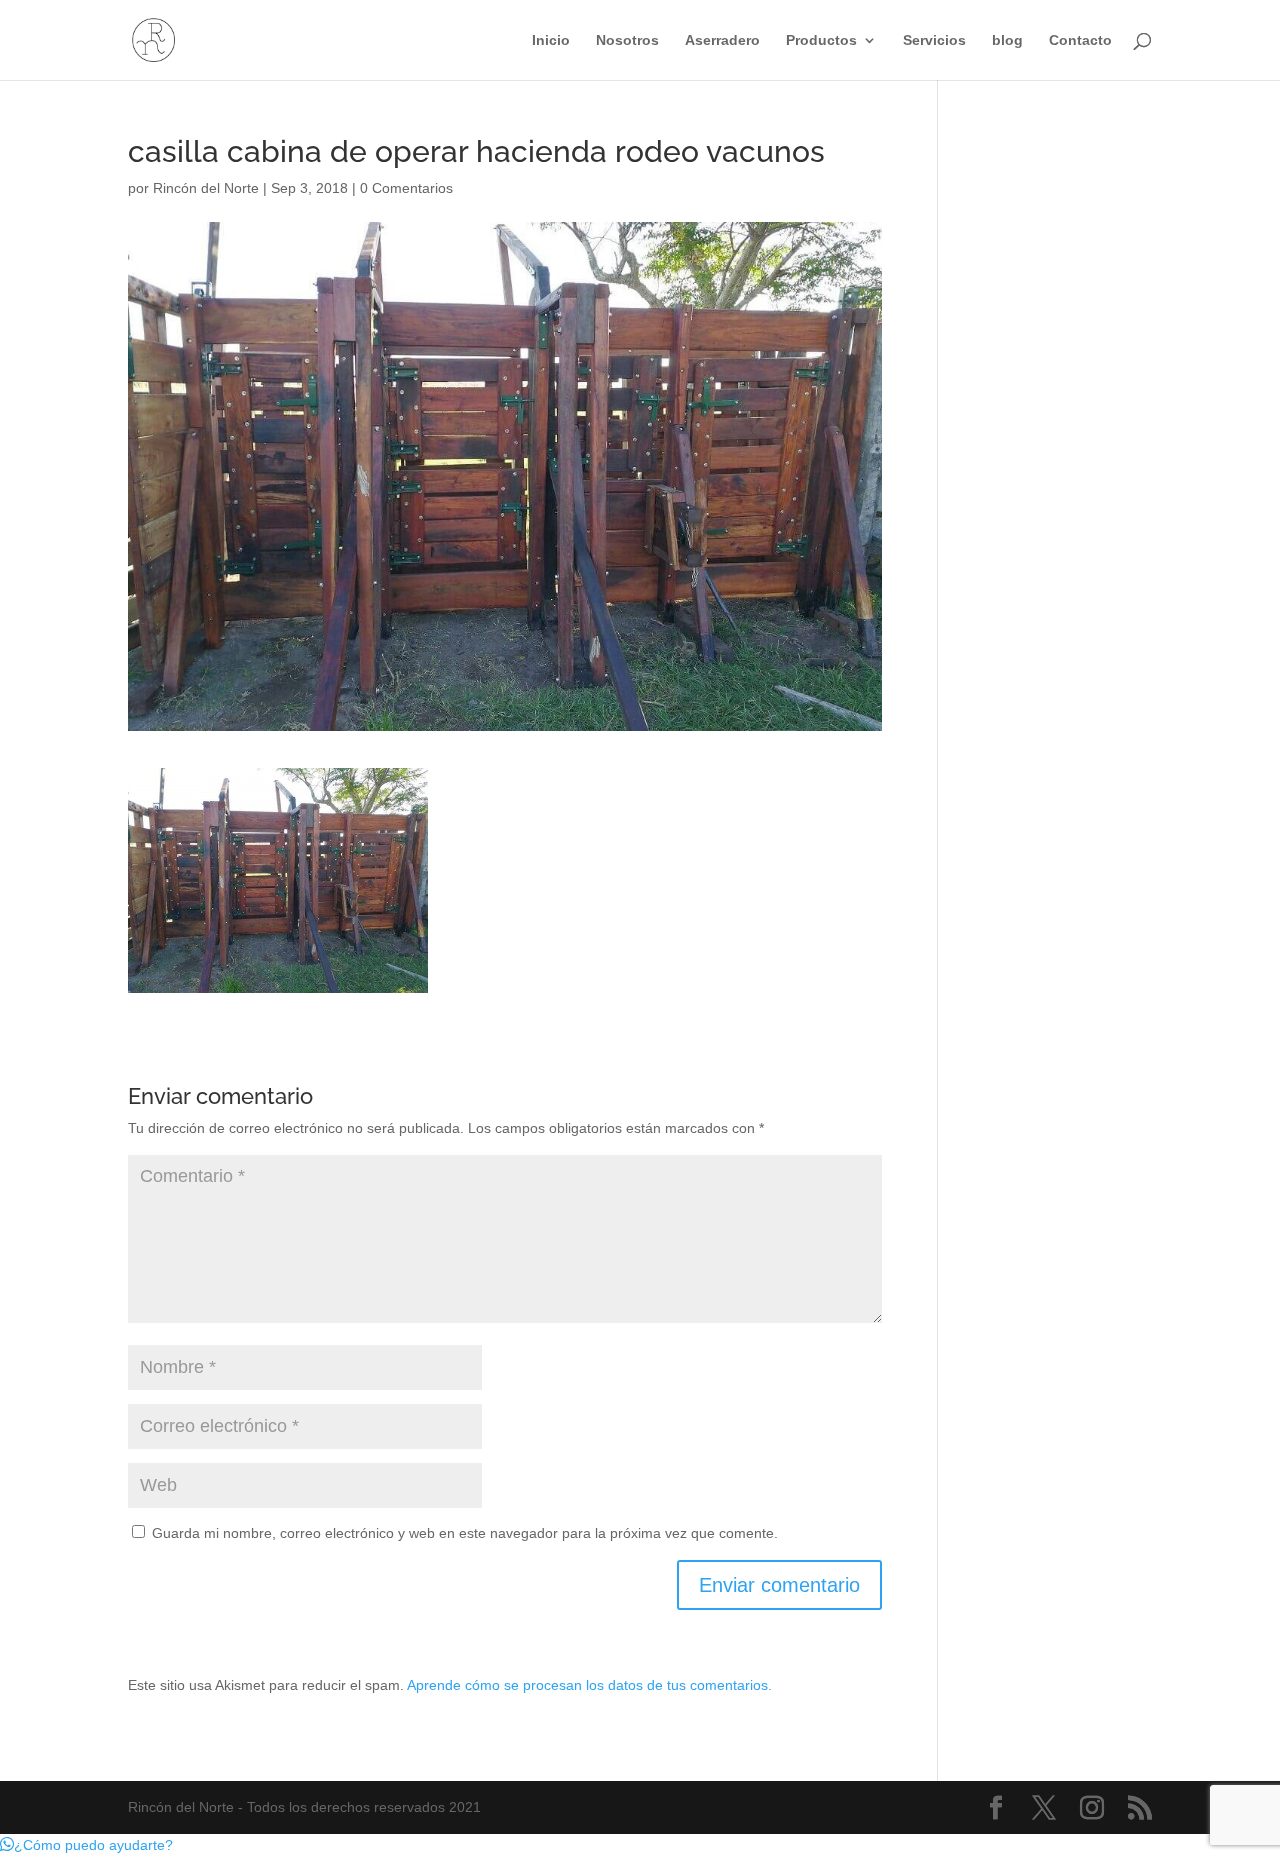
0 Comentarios (406, 188)
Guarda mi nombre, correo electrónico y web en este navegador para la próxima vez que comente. (465, 1533)
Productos (821, 40)
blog (1007, 40)
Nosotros (627, 40)
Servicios (934, 40)
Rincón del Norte (206, 188)
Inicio (551, 40)
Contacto (1080, 40)
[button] (86, 1845)
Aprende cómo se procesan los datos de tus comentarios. (589, 1685)
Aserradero (722, 40)
